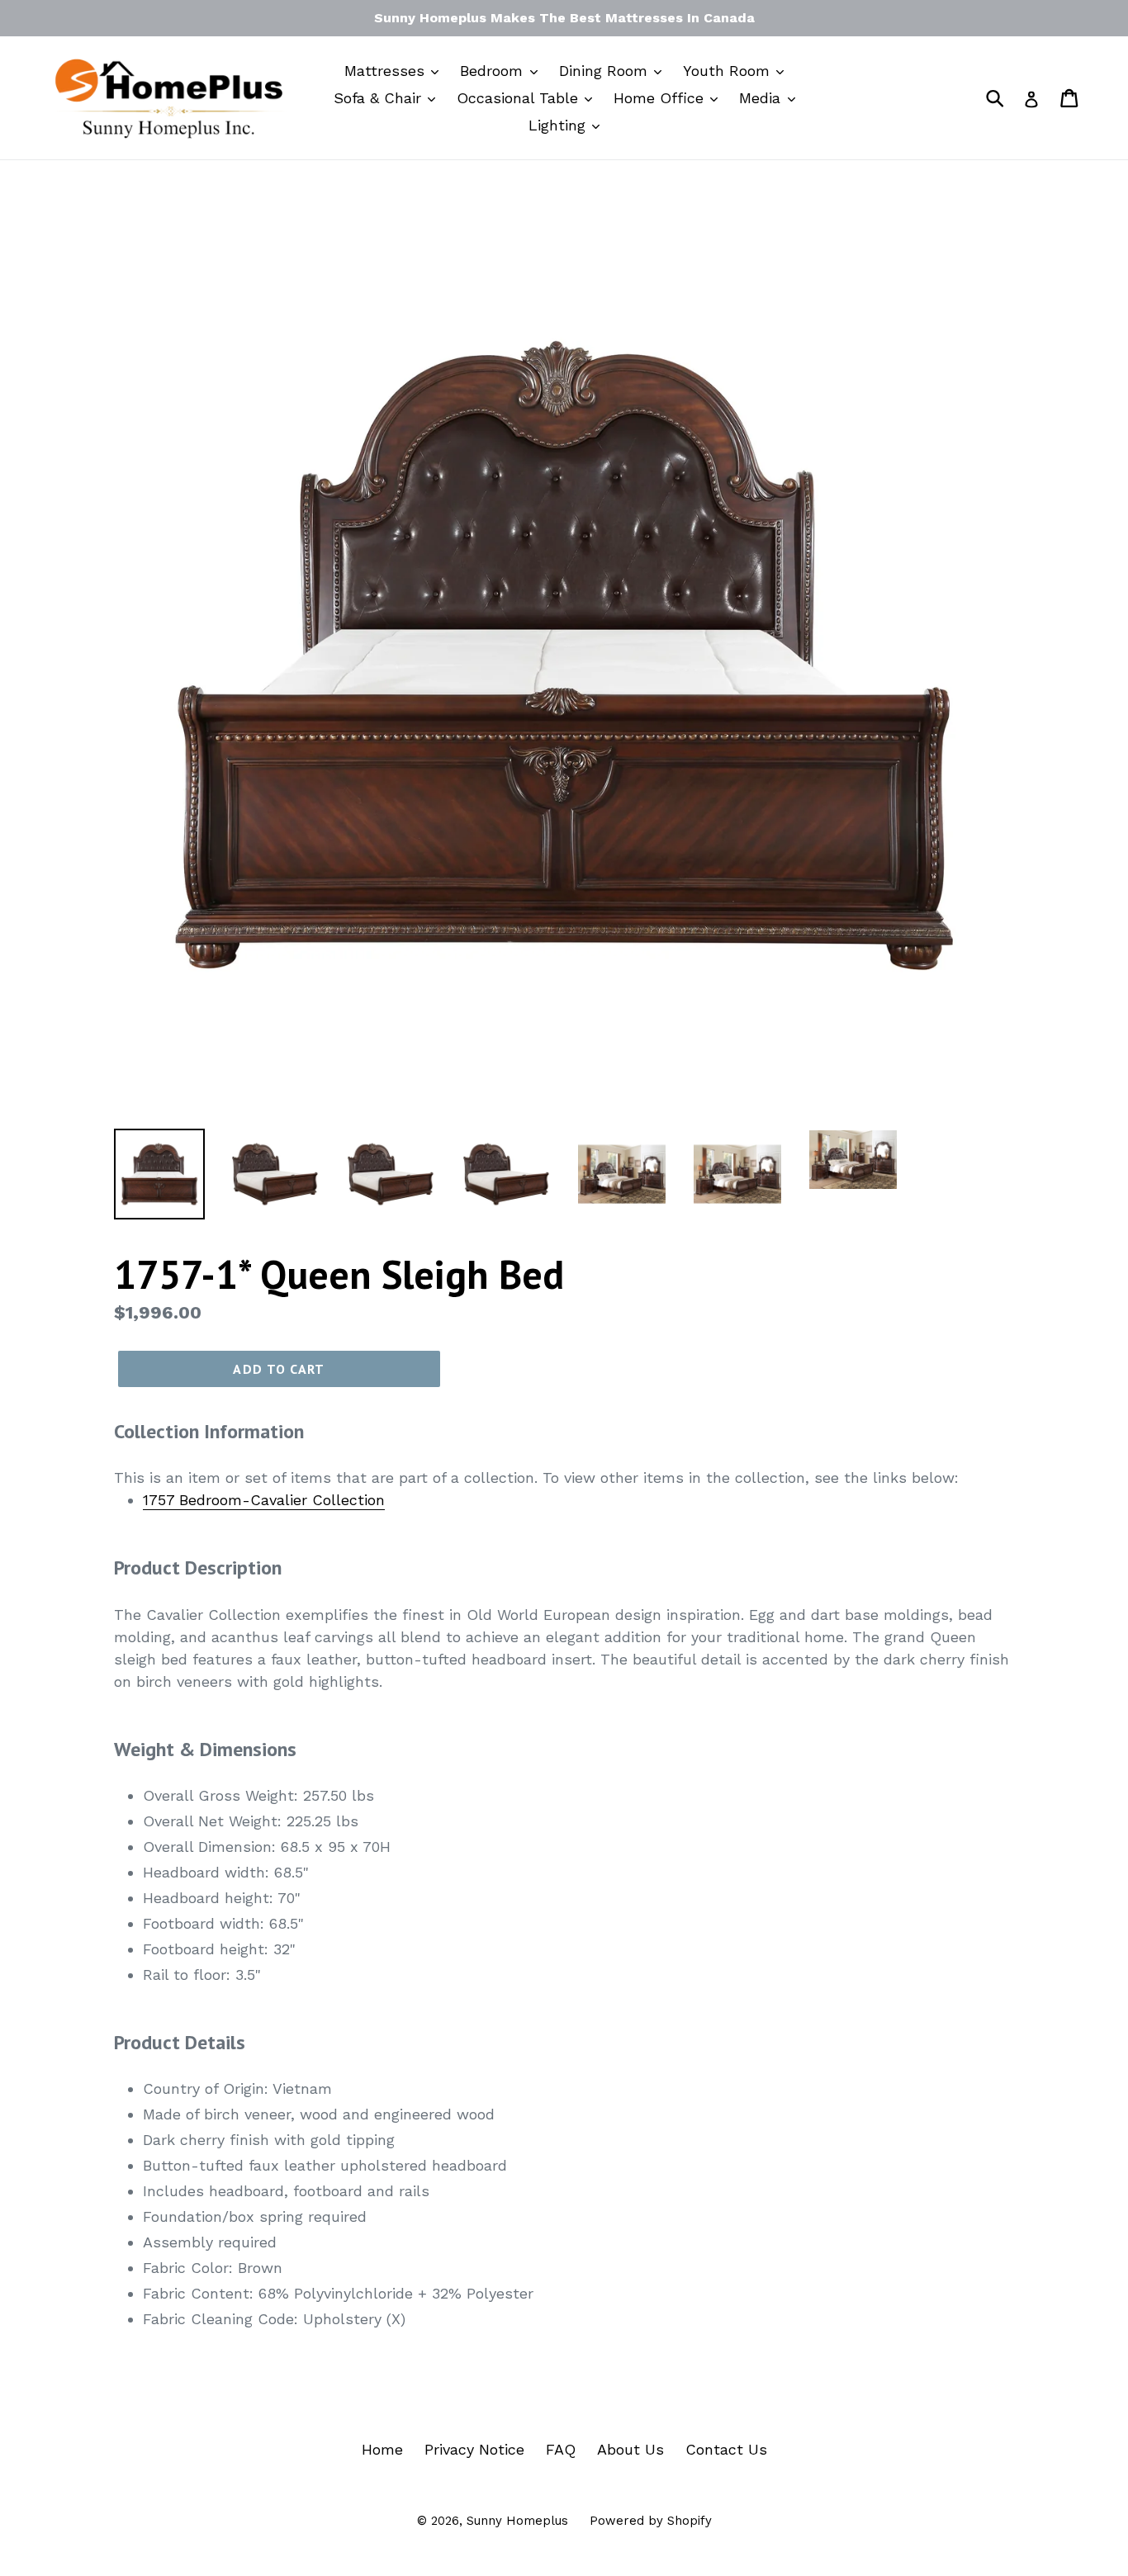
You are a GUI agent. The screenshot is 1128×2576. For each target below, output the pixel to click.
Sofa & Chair (380, 98)
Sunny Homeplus (517, 2521)
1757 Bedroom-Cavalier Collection (264, 1500)
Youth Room (729, 71)
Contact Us (726, 2449)
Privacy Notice (474, 2449)
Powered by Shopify (651, 2521)
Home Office (661, 98)
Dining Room (606, 71)
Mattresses (387, 71)
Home (382, 2449)
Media (762, 98)
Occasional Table (520, 98)
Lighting (559, 125)
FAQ (561, 2449)
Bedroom (494, 71)
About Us (630, 2449)
